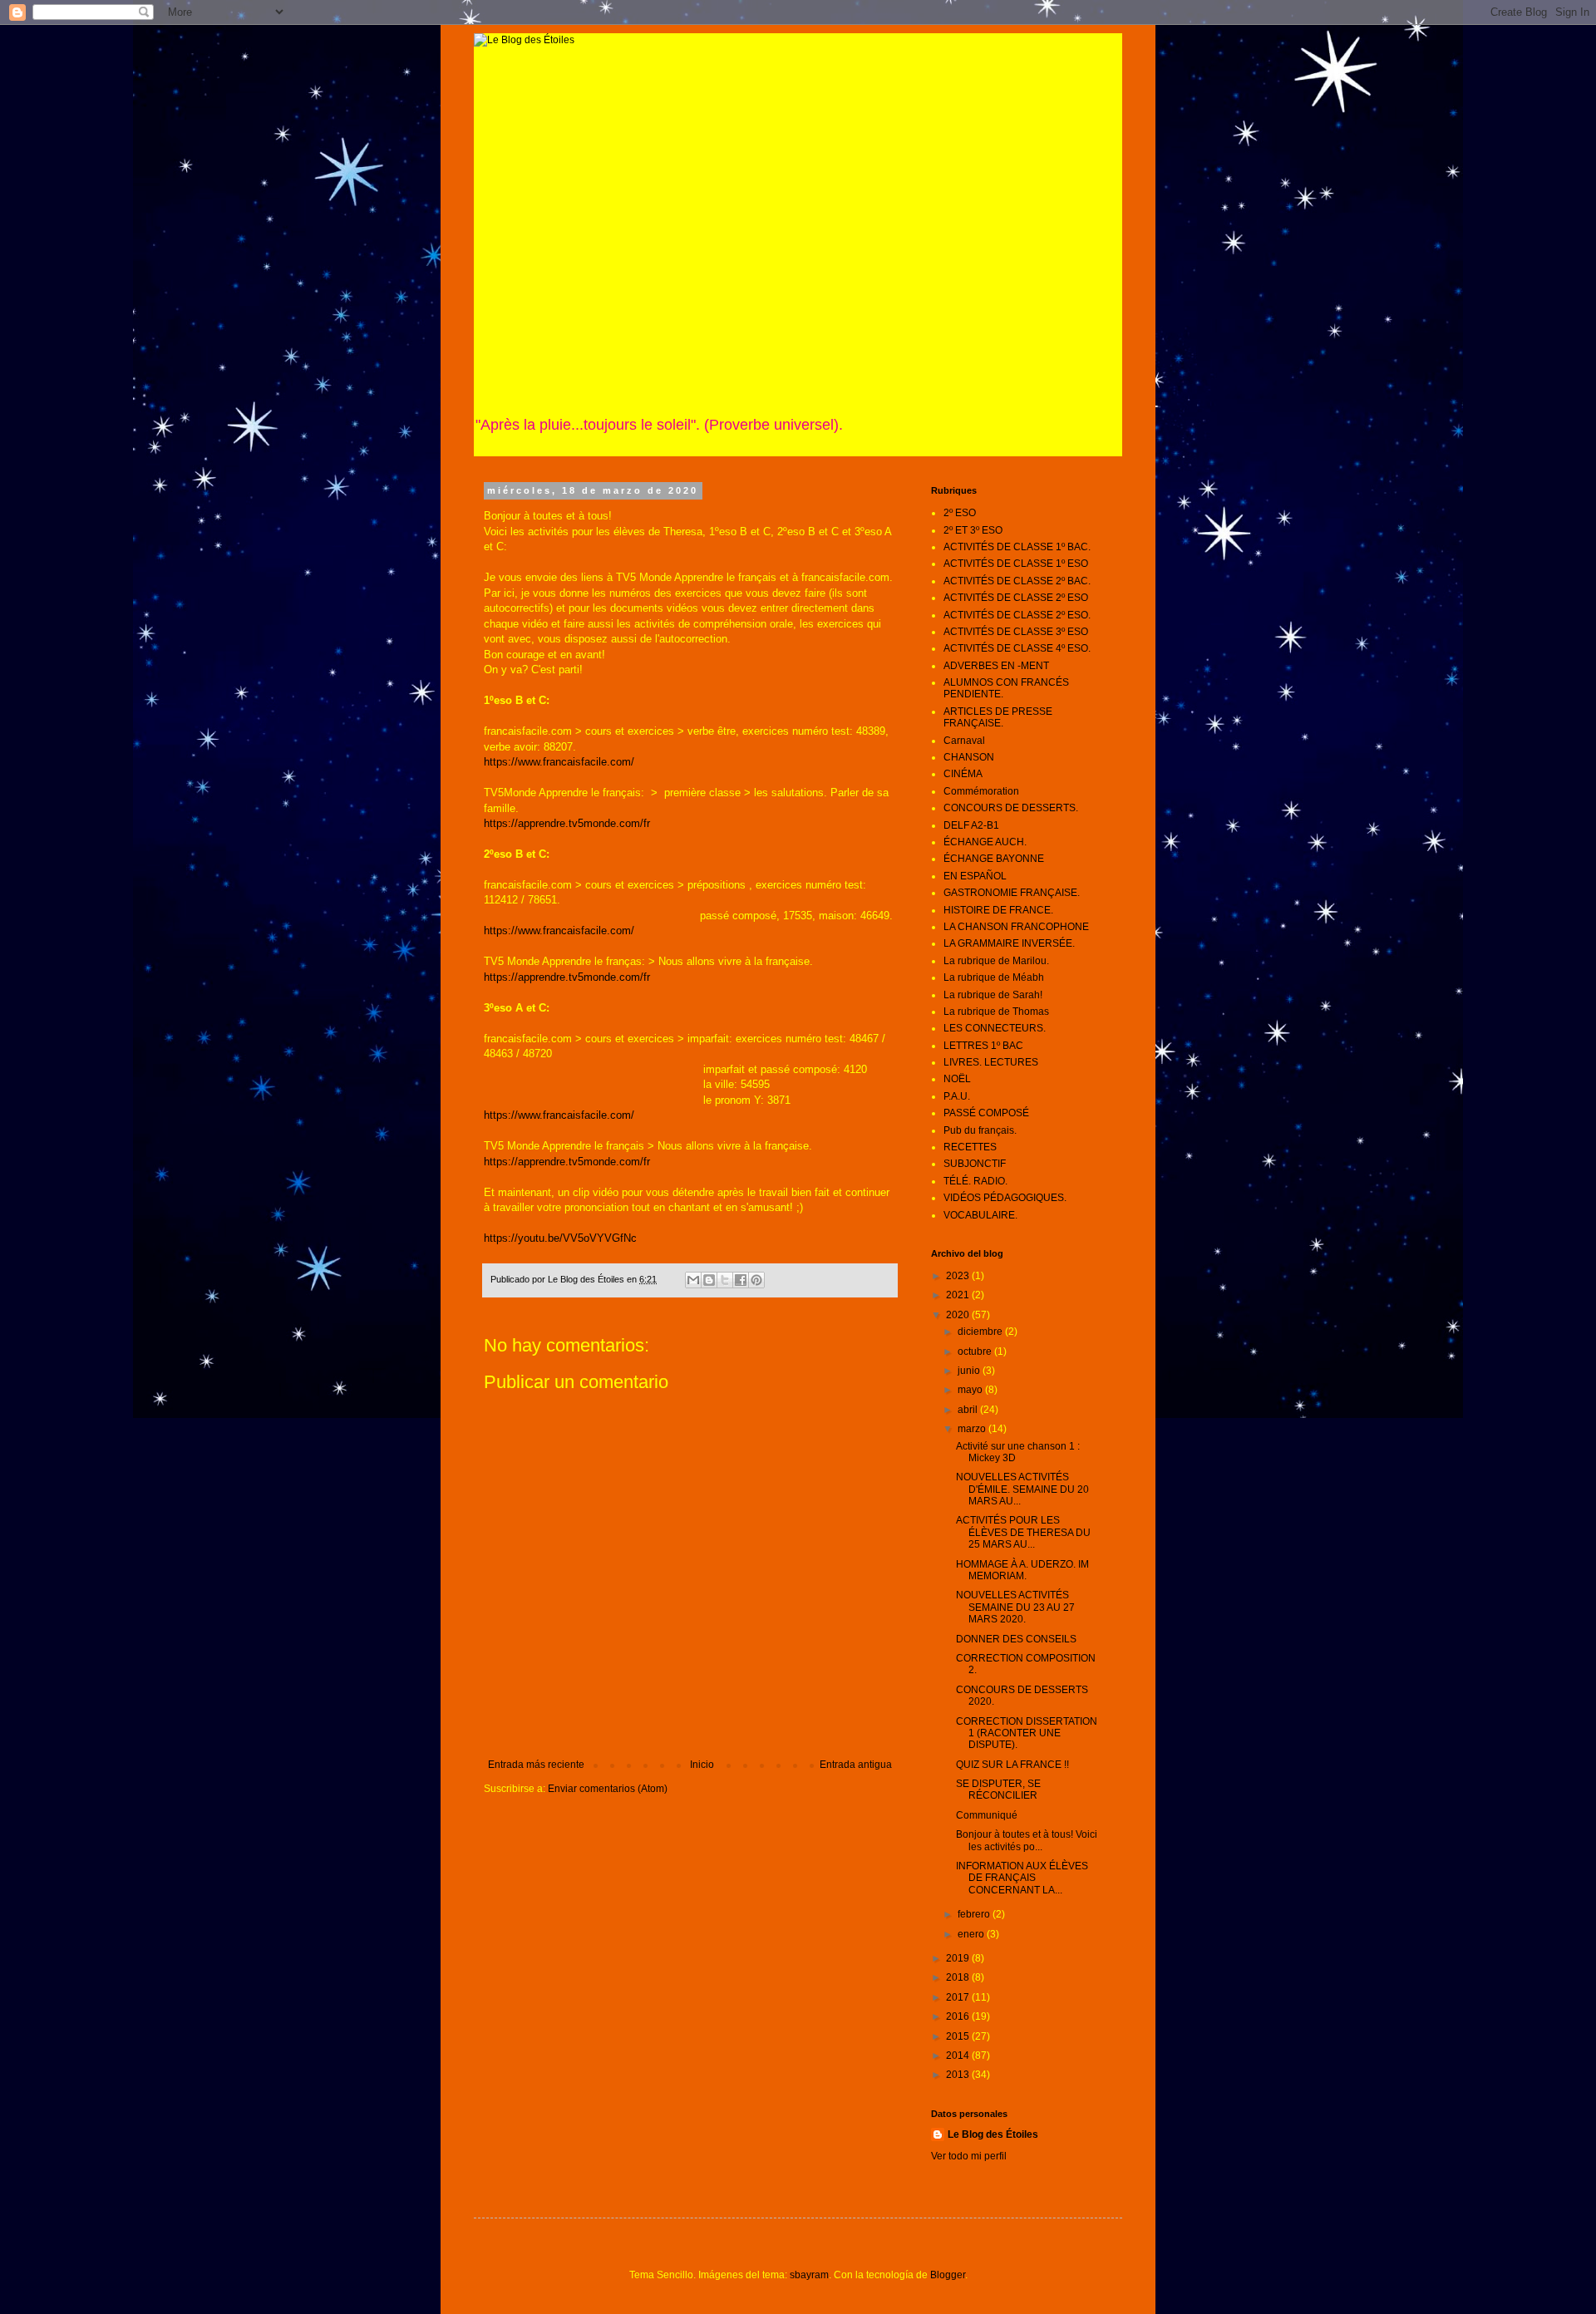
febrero (975, 1914)
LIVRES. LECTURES (991, 1062)
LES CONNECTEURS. (995, 1028)
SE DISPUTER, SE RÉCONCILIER (998, 1790)
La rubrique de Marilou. (996, 961)
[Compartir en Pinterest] (756, 1280)
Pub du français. (980, 1130)
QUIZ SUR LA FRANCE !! (1012, 1765)
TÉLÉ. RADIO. (975, 1181)
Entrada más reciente (536, 1765)
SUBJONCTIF (975, 1164)
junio (970, 1371)
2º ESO (960, 513)
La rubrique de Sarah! (993, 995)
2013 (959, 2075)
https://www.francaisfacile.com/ (559, 762)
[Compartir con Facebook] (741, 1280)
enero (972, 1934)
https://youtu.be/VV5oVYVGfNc (560, 1238)
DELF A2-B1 (971, 825)
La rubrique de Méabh (994, 977)
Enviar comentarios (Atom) (608, 1789)
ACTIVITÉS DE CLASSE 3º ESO (1016, 632)
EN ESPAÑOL (975, 876)
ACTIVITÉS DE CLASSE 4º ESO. (1017, 648)
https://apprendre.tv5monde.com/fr (567, 823)
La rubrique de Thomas (996, 1012)
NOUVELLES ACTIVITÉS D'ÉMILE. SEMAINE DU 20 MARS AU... (1022, 1489)
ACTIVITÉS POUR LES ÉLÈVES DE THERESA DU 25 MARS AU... (1023, 1532)
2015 (959, 2036)
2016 (959, 2016)
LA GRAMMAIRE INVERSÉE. (1009, 943)
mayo (971, 1390)
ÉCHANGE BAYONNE (994, 859)
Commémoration (981, 791)
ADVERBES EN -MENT (996, 666)
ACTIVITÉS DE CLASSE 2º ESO (1016, 598)
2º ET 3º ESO (973, 530)
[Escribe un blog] (709, 1280)
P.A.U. (957, 1096)
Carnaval (964, 741)
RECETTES (970, 1147)
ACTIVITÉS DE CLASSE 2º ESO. (1017, 615)
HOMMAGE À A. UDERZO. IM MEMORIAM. (1022, 1570)
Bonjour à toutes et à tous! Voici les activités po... (1027, 1840)
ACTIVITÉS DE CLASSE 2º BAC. (1017, 581)
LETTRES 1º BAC (983, 1046)
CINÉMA (963, 774)
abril (969, 1410)
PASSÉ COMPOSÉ (986, 1113)
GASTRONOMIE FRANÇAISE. (1012, 893)
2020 (959, 1315)
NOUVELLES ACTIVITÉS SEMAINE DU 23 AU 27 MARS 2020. (1015, 1607)
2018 (959, 1977)
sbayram (809, 2275)
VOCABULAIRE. (980, 1215)
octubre (976, 1351)
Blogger (948, 2275)
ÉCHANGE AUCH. (985, 842)
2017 (959, 1997)
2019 (959, 1958)
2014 (959, 2056)
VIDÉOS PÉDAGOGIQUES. (1005, 1198)
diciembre (981, 1332)
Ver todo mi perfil (969, 2156)
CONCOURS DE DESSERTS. (1011, 808)
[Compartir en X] (725, 1280)
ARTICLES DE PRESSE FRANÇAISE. (998, 717)
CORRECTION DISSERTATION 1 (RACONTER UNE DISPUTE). (1027, 1733)
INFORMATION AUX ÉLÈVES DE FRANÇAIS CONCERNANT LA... (1022, 1878)
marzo (973, 1429)
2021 (959, 1295)
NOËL (957, 1079)
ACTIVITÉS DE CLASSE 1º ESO (1016, 564)
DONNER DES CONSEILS (1016, 1639)
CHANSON (969, 757)
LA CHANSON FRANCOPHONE (1016, 927)
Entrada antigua (856, 1765)
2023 (959, 1276)
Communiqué (987, 1815)
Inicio (702, 1765)
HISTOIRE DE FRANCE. (998, 910)
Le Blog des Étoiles (993, 2134)
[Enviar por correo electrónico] (693, 1280)
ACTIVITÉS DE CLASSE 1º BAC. (1017, 547)
